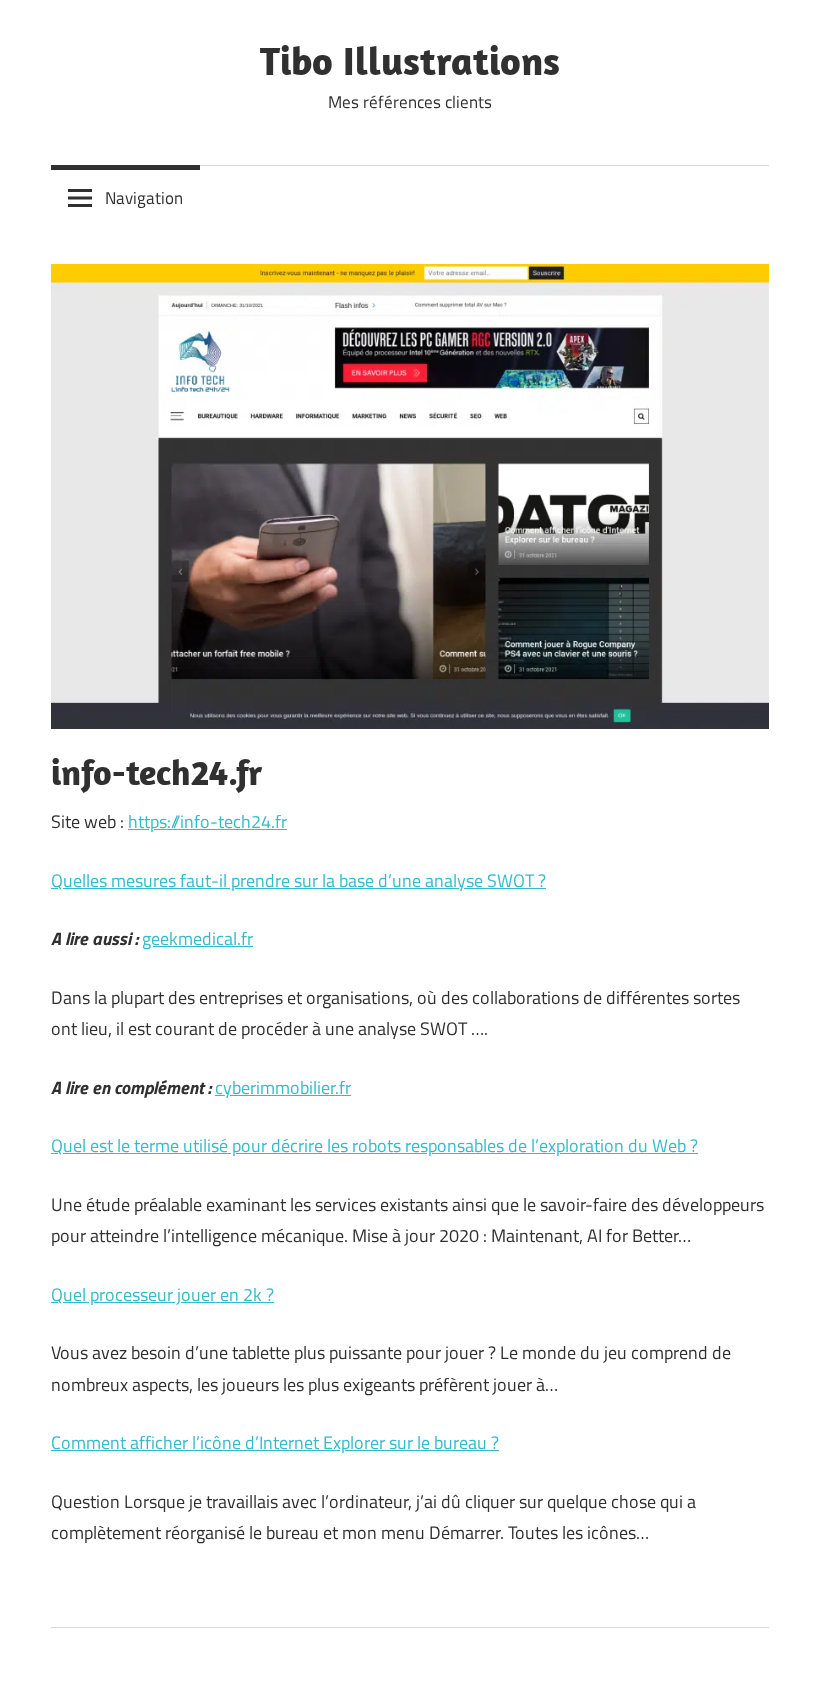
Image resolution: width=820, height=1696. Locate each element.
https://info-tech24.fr (207, 821)
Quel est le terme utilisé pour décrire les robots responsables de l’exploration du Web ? (374, 1145)
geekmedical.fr (197, 938)
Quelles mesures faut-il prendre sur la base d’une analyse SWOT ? (298, 880)
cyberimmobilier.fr (283, 1087)
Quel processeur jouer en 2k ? (162, 1294)
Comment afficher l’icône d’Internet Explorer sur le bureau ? (275, 1442)
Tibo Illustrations (410, 60)
